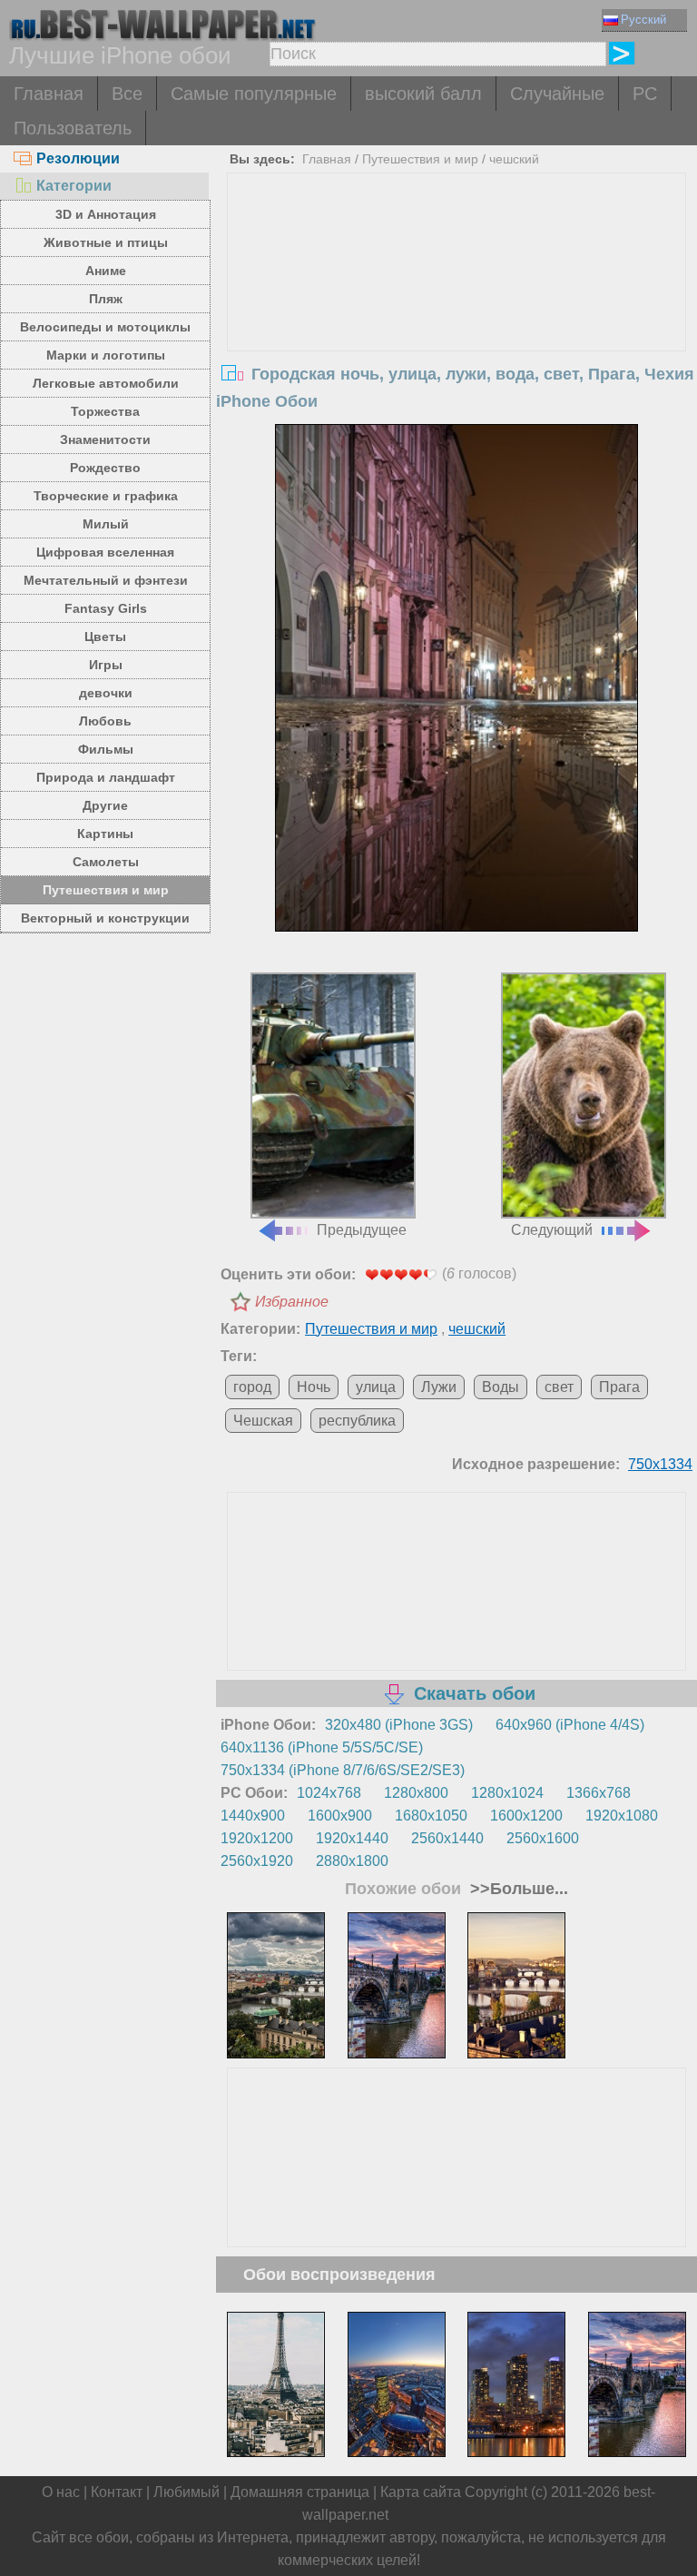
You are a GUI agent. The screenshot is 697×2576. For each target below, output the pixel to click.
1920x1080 (622, 1816)
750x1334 (660, 1464)
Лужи (439, 1387)
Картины (105, 834)
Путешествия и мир (106, 890)
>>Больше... (517, 1889)
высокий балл (423, 94)
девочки (106, 693)
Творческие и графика (106, 496)
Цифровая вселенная (105, 552)
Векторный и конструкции (105, 918)
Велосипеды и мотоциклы (105, 327)
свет (559, 1387)
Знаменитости (105, 439)
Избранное (292, 1302)
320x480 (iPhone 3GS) (399, 1725)
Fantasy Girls (106, 608)
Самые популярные (254, 94)
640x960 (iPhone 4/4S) (570, 1725)
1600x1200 (526, 1816)
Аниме (106, 271)
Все (127, 94)
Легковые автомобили (106, 383)
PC (645, 94)
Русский (643, 20)
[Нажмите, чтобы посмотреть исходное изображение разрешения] (456, 696)
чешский (514, 159)
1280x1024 (507, 1793)
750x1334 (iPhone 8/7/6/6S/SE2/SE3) (343, 1770)
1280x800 (416, 1793)
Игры (106, 665)
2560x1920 (257, 1861)
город (252, 1387)
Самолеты (106, 862)
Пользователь (73, 128)
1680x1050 (431, 1816)
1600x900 (340, 1816)
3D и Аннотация (106, 214)
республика (357, 1421)
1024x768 (329, 1793)
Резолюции (78, 158)
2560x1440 (447, 1838)
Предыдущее (362, 1230)
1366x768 (599, 1793)
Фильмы (106, 749)
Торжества (105, 411)
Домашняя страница (300, 2492)
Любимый (187, 2492)
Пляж (106, 299)
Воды (501, 1387)
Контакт (117, 2492)
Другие (105, 805)
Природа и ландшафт (106, 777)
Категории (74, 186)
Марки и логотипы (106, 355)
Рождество (105, 468)
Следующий (552, 1230)
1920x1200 (257, 1838)
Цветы (105, 637)
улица (376, 1387)
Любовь (105, 721)
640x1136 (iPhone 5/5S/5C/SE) (322, 1747)
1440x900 (253, 1816)
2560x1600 (543, 1838)
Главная (49, 94)
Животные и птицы (106, 242)
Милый (106, 524)
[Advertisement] (457, 310)
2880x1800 (352, 1861)
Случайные (557, 94)
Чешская (263, 1421)
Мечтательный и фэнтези (106, 580)
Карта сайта (421, 2492)
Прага (619, 1387)
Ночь (314, 1387)
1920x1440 (352, 1838)
